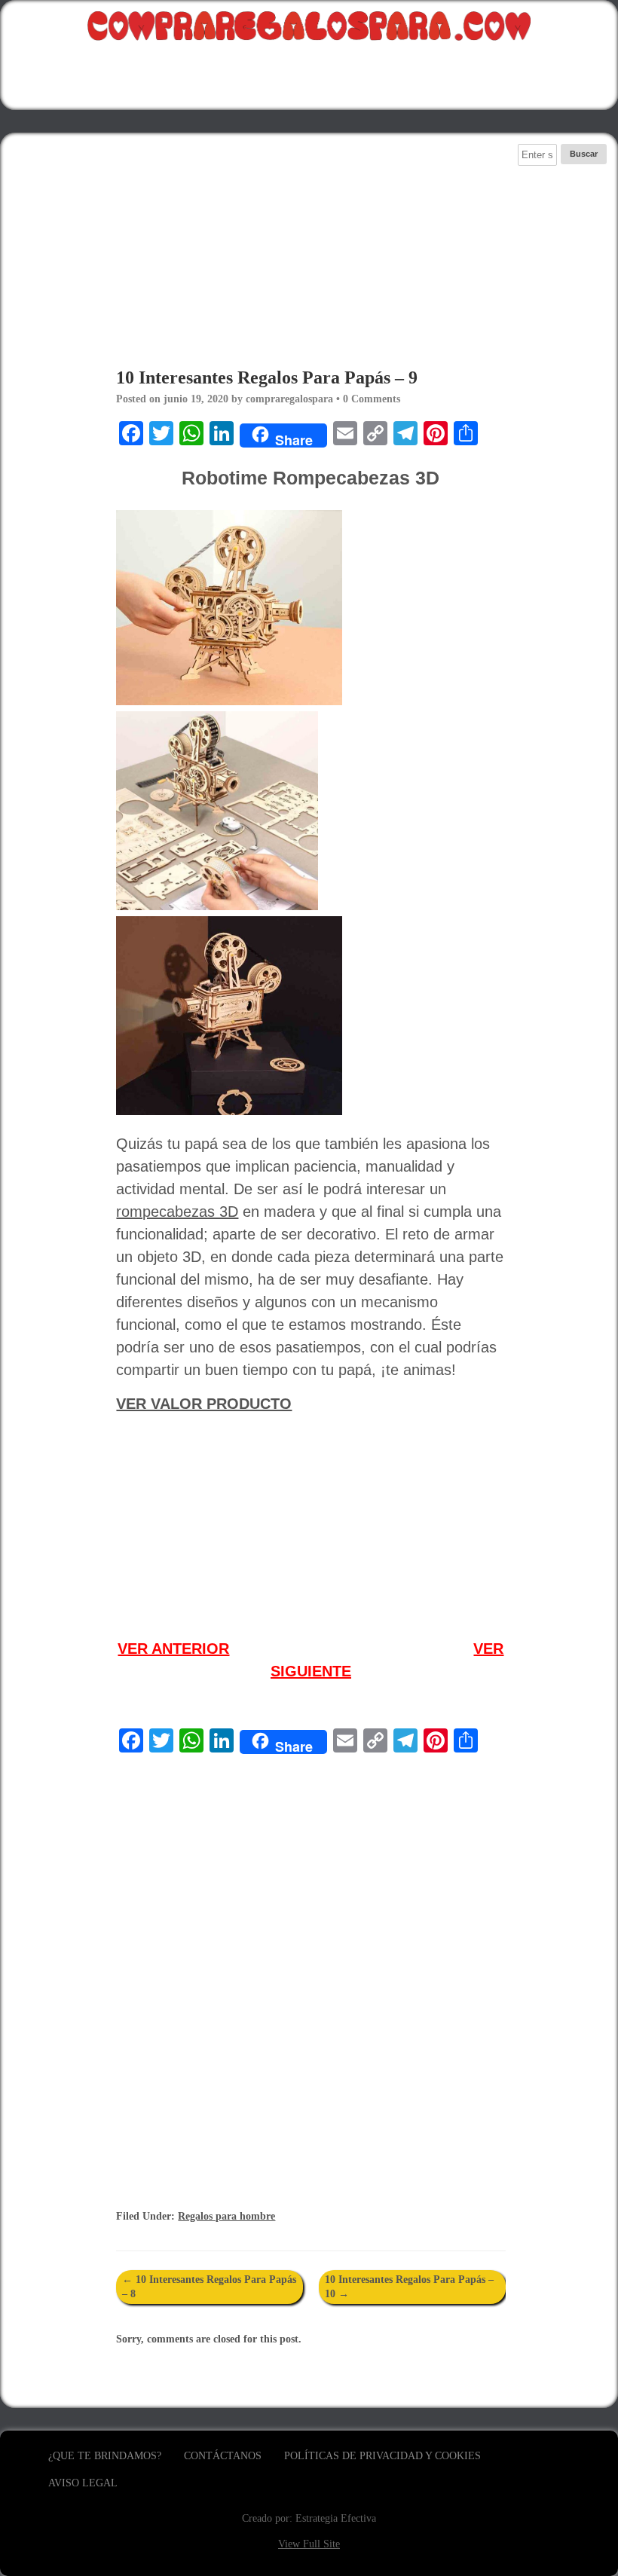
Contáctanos (223, 2456)
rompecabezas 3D (177, 1212)
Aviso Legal (83, 2483)
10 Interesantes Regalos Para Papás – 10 (409, 2286)
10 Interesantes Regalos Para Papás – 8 (209, 2286)
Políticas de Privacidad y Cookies (382, 2456)
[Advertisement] (311, 249)
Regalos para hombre (226, 2216)
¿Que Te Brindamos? (105, 2456)
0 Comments (372, 399)
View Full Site (309, 2544)
